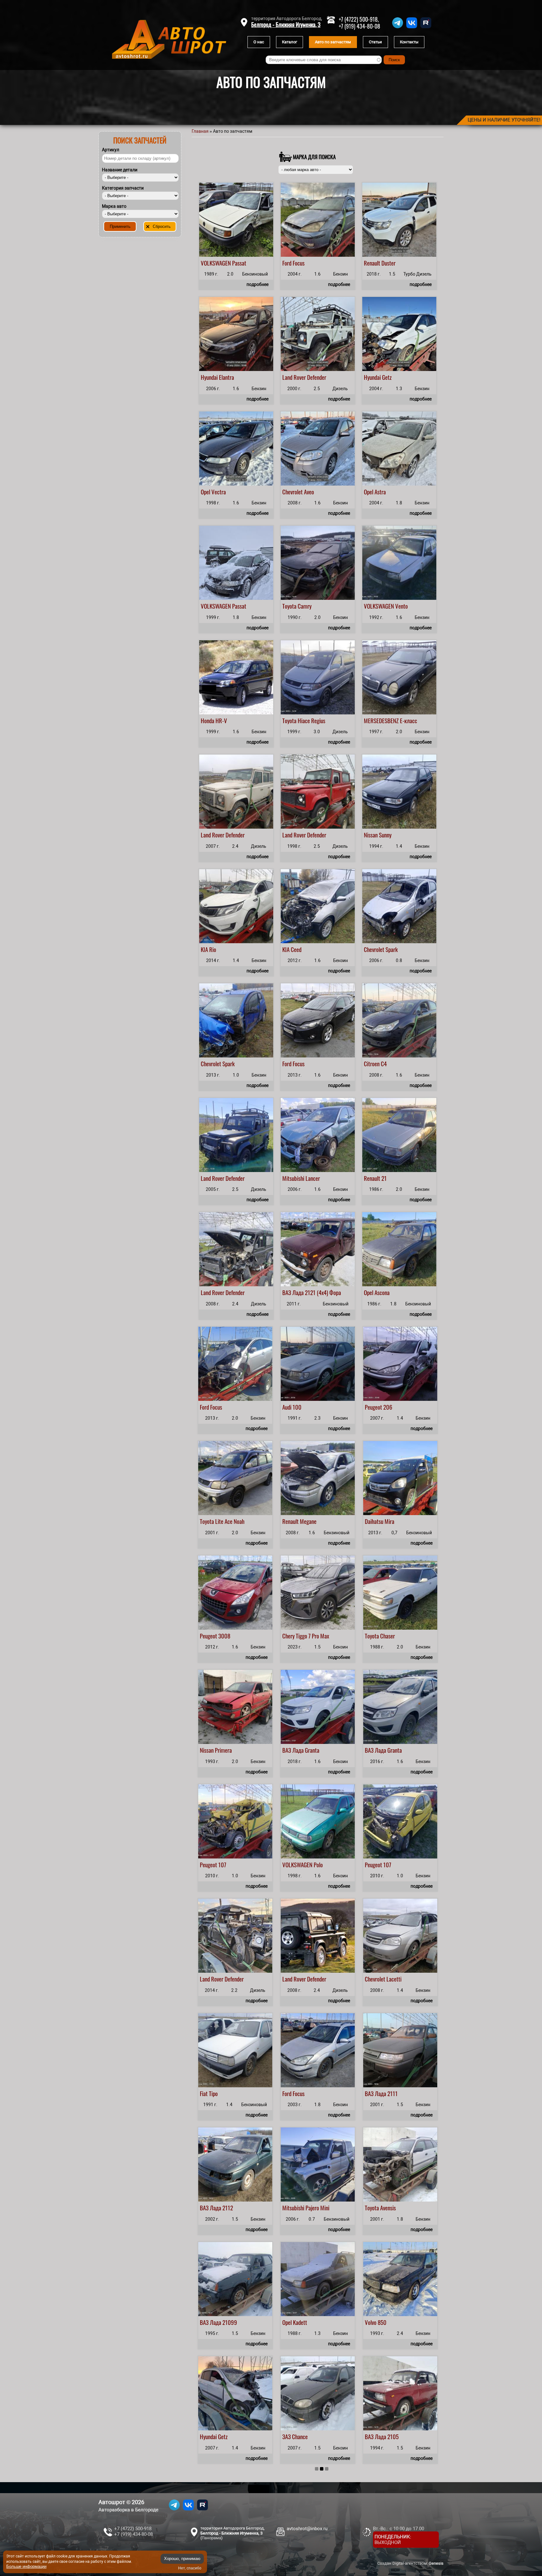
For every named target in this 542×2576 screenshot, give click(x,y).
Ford (287, 263)
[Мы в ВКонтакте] (412, 28)
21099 (230, 2322)
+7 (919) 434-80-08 (359, 26)
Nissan (371, 835)
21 (384, 1178)
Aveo (309, 492)
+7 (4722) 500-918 (133, 2529)
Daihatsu (374, 1521)
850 (382, 2322)
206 (388, 1407)
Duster (388, 263)
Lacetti (394, 1979)
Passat (239, 263)
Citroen (372, 1063)
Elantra (226, 377)
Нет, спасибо (190, 2568)
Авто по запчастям (333, 42)
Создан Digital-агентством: (410, 2563)
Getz (387, 377)
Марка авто (114, 206)
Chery (288, 1636)
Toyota (289, 606)
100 (297, 1407)
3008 (224, 1636)
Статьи (375, 42)
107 (222, 1864)
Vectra (219, 492)
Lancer (313, 1178)
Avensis (388, 2208)
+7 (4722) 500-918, (359, 19)
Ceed (296, 949)
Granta (312, 1750)
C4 (384, 1063)
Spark (392, 949)
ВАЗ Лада (293, 1292)
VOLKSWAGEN (216, 263)
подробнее (258, 284)
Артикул (111, 150)
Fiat (204, 2093)
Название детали (120, 170)
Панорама (211, 2538)
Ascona (382, 1292)
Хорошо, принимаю (182, 2559)
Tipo (213, 2093)
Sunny (385, 835)
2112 (228, 2208)
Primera (223, 1750)
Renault (372, 263)
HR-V (221, 720)
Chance (300, 2436)
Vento (401, 606)
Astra (380, 492)
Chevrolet (292, 492)
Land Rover (294, 377)
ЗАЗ (287, 2436)
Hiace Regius (311, 720)
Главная (200, 131)
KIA (204, 949)
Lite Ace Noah (230, 1521)
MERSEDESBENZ (381, 720)
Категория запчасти (123, 188)
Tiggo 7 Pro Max (312, 1636)
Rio (213, 949)
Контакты (409, 42)
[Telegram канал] (398, 28)
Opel (205, 492)
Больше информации (26, 2566)
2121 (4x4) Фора (323, 1292)
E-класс (409, 720)
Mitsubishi (293, 1178)
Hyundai (209, 377)
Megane (308, 1521)
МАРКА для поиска (314, 157)
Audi (287, 1407)
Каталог (290, 42)
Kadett (300, 2322)
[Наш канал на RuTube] (426, 28)
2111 (393, 2093)
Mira (389, 1521)
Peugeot (373, 1407)
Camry (305, 606)
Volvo (371, 2322)
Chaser (388, 1636)
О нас (259, 42)
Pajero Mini (317, 2208)
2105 (393, 2436)
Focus (299, 263)
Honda (207, 720)
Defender (317, 377)
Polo (318, 1864)
